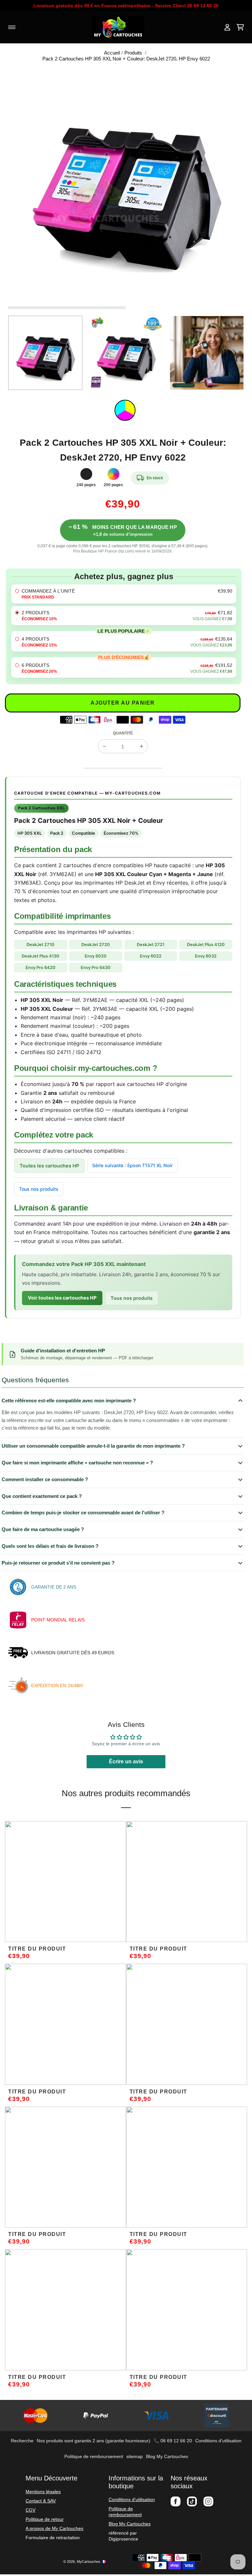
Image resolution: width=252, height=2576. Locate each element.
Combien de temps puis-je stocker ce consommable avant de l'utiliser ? (83, 1513)
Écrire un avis (126, 1762)
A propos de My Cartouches (54, 2528)
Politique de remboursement (94, 2456)
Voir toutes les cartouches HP (62, 1298)
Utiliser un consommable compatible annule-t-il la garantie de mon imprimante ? (93, 1446)
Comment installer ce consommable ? (45, 1479)
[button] (18, 353)
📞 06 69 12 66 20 (173, 2441)
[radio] (124, 594)
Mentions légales (43, 2492)
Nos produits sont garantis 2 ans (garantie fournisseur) (94, 2441)
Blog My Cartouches (167, 2456)
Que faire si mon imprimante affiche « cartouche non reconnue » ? (77, 1463)
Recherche (22, 2441)
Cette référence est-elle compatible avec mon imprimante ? (69, 1401)
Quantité (123, 733)
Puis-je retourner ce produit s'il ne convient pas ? (58, 1563)
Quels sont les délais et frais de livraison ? (50, 1546)
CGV (31, 2510)
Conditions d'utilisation (218, 2441)
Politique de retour (45, 2519)
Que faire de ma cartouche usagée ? (43, 1529)
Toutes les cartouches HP (49, 1166)
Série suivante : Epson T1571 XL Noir (132, 1165)
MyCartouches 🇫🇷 (91, 2562)
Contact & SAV (41, 2501)
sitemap (135, 2456)
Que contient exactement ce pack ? (42, 1496)
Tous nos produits (39, 1189)
